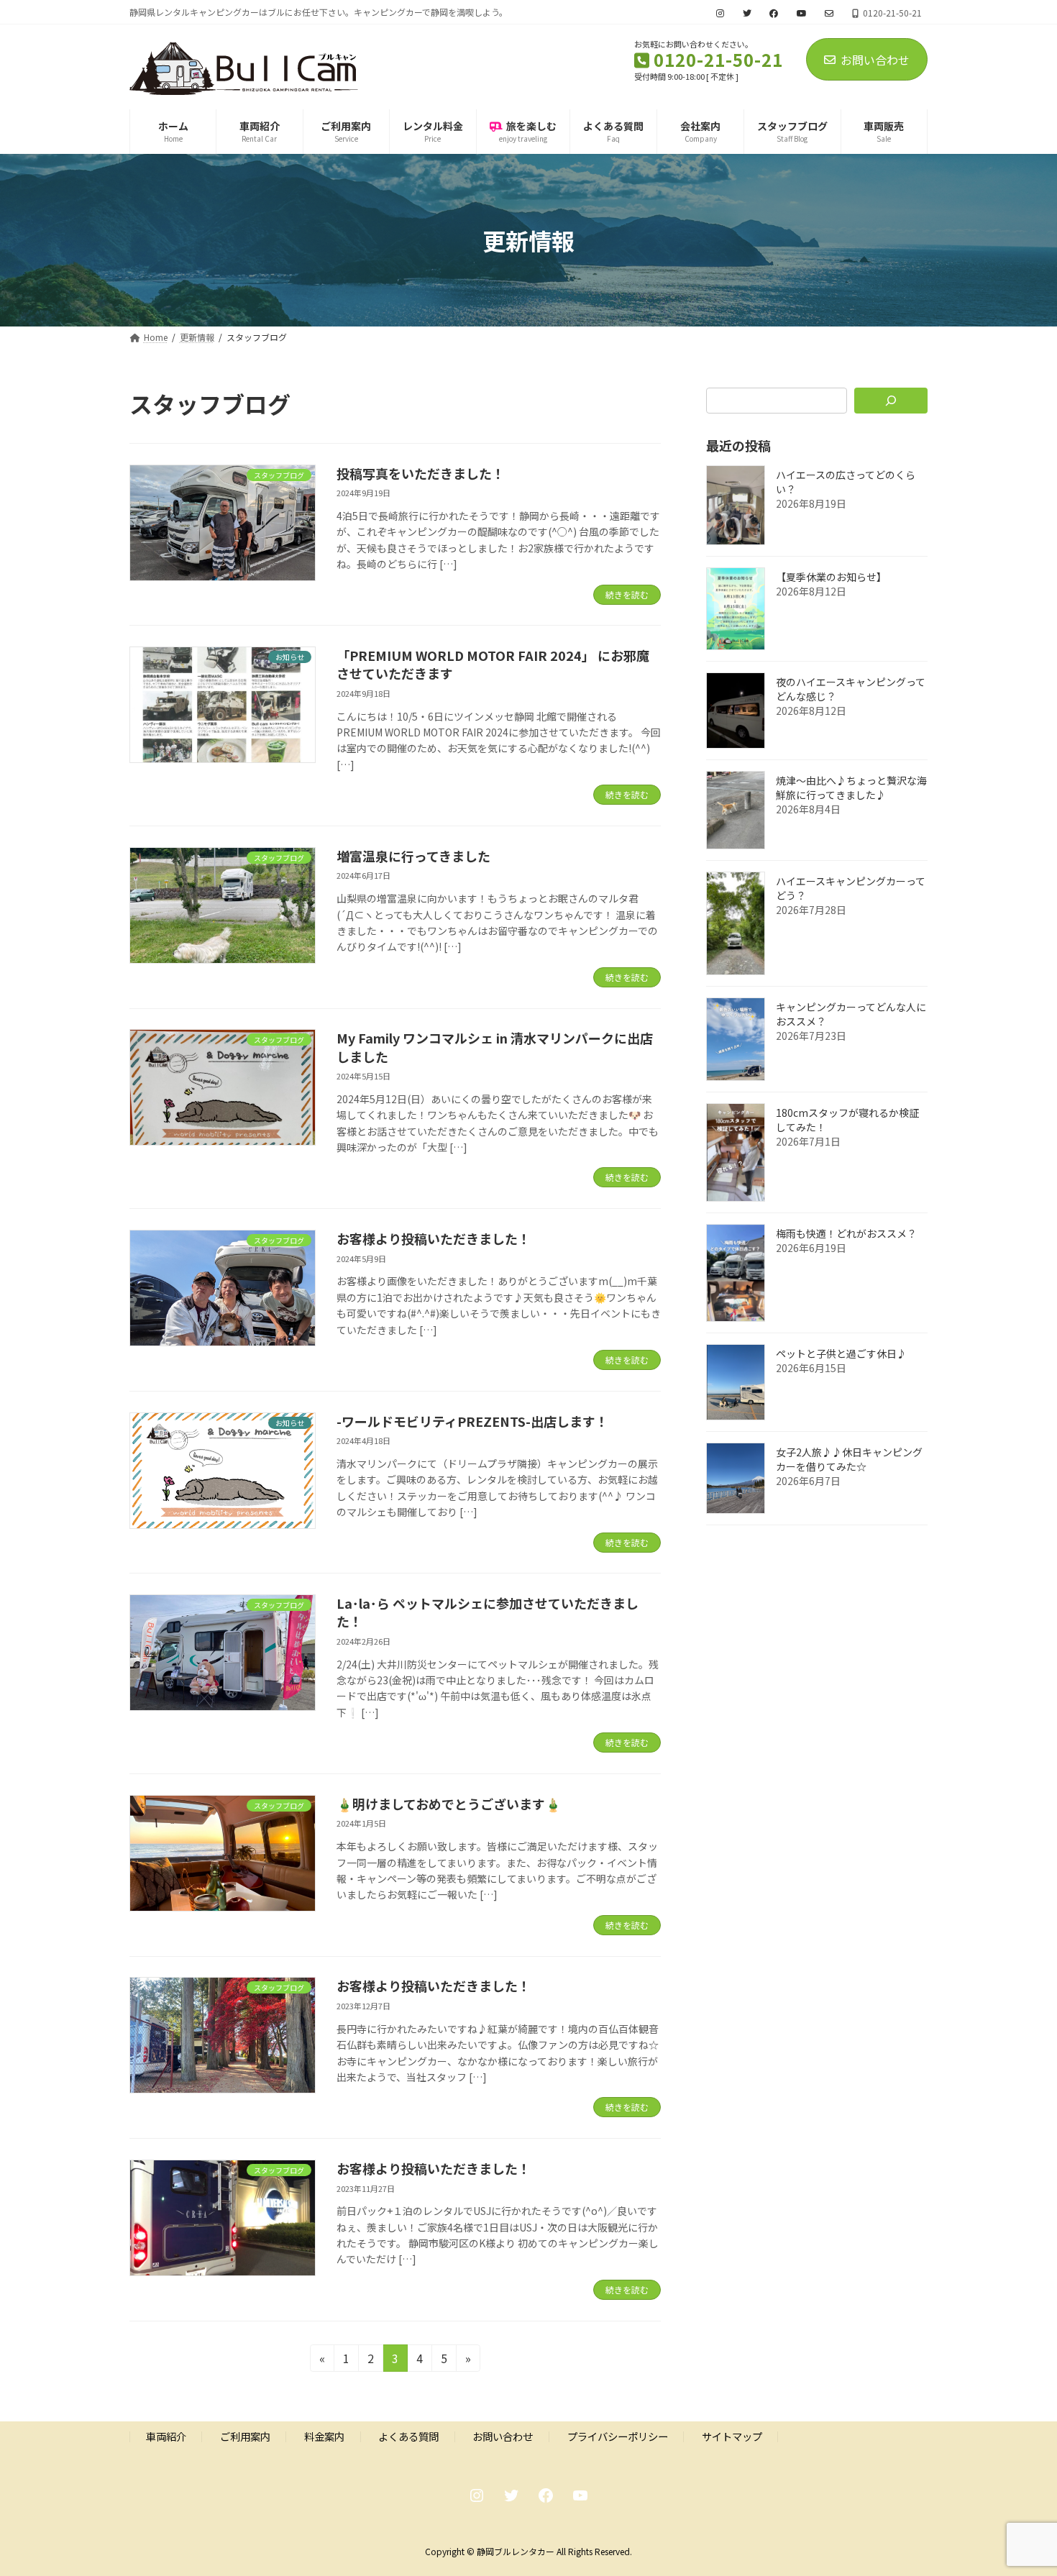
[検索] (891, 401)
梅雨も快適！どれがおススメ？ (846, 1233)
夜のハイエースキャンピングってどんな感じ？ (851, 689)
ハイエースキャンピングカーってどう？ (851, 888)
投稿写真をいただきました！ (421, 473)
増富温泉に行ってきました (413, 856)
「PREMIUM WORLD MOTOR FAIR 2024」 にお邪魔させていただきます (493, 664)
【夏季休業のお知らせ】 (831, 577)
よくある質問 (408, 2436)
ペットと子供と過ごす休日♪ (841, 1353)
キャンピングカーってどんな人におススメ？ (851, 1014)
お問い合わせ (875, 60)
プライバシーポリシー (618, 2436)
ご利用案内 (245, 2436)
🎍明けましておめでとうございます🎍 (449, 1804)
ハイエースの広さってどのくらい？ (846, 482)
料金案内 (324, 2436)
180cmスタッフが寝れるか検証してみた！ (847, 1120)
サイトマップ (732, 2436)
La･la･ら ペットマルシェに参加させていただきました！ (488, 1612)
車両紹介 (166, 2436)
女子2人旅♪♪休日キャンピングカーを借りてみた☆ (849, 1459)
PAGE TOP (1021, 2485)
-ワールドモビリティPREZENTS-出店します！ (472, 1421)
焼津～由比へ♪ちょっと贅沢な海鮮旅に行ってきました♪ (851, 787)
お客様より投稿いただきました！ (434, 1238)
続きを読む (627, 594)
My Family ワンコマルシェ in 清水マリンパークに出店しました (495, 1047)
